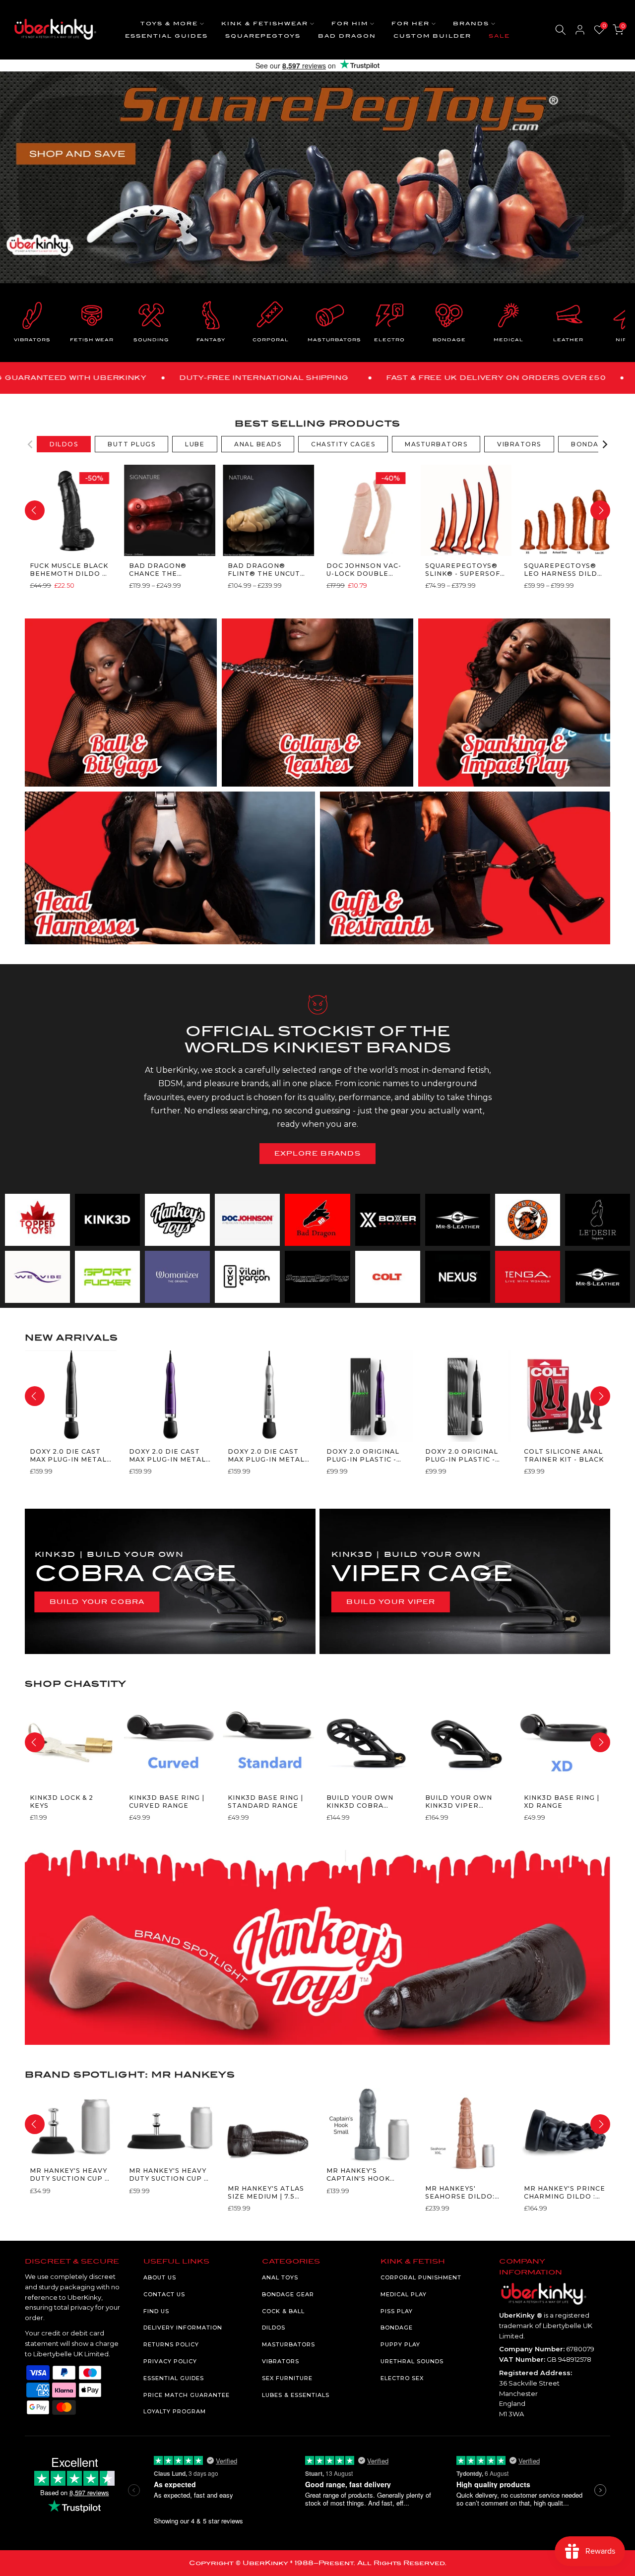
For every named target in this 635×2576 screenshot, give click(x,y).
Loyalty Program (175, 2411)
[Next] (604, 444)
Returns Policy (171, 2344)
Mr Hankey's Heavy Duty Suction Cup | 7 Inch (167, 2175)
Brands (471, 24)
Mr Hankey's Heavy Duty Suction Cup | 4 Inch (68, 2175)
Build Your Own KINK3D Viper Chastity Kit (459, 1802)
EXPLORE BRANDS (317, 1153)
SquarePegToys (263, 36)
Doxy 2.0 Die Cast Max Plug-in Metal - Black (68, 1455)
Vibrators (281, 2361)
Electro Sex (402, 2378)
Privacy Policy (170, 2361)
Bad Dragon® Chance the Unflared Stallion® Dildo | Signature (166, 570)
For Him (350, 24)
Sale (499, 36)
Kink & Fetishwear (265, 24)
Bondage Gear (288, 2294)
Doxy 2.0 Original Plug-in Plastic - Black (462, 1455)
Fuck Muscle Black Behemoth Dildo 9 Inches (69, 570)
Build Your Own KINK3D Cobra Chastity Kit (359, 1802)
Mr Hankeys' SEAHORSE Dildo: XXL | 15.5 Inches (460, 2192)
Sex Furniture (287, 2378)
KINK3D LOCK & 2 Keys (62, 1801)
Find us (156, 2311)
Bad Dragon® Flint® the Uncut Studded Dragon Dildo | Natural (263, 570)
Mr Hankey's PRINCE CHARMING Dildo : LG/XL (565, 2192)
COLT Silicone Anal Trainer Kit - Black (564, 1455)
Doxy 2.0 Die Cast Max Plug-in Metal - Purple (167, 1455)
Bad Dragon (347, 36)
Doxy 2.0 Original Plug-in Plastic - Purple (362, 1455)
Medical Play (404, 2294)
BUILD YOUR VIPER (391, 1602)
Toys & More (169, 24)
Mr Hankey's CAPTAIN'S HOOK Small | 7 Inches (359, 2175)
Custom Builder (432, 36)
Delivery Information (183, 2328)
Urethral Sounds (412, 2361)
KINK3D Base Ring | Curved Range (166, 1801)
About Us (160, 2277)
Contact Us (164, 2294)
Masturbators (288, 2344)
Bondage (397, 2328)
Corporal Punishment (421, 2277)
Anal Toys (280, 2277)
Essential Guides (166, 36)
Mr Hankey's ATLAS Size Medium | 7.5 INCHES (265, 2192)
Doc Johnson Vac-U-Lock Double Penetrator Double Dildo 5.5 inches (363, 570)
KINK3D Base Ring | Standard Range (265, 1801)
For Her (411, 24)
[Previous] (31, 444)
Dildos (274, 2328)
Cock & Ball (283, 2311)
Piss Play (397, 2311)
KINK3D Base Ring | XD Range (562, 1801)
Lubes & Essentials (296, 2395)
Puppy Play (400, 2344)
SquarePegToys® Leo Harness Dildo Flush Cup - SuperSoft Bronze (564, 570)
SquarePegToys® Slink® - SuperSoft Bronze (465, 570)
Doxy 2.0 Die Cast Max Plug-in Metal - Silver (266, 1455)
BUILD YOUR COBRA (97, 1602)
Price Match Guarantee (187, 2395)
